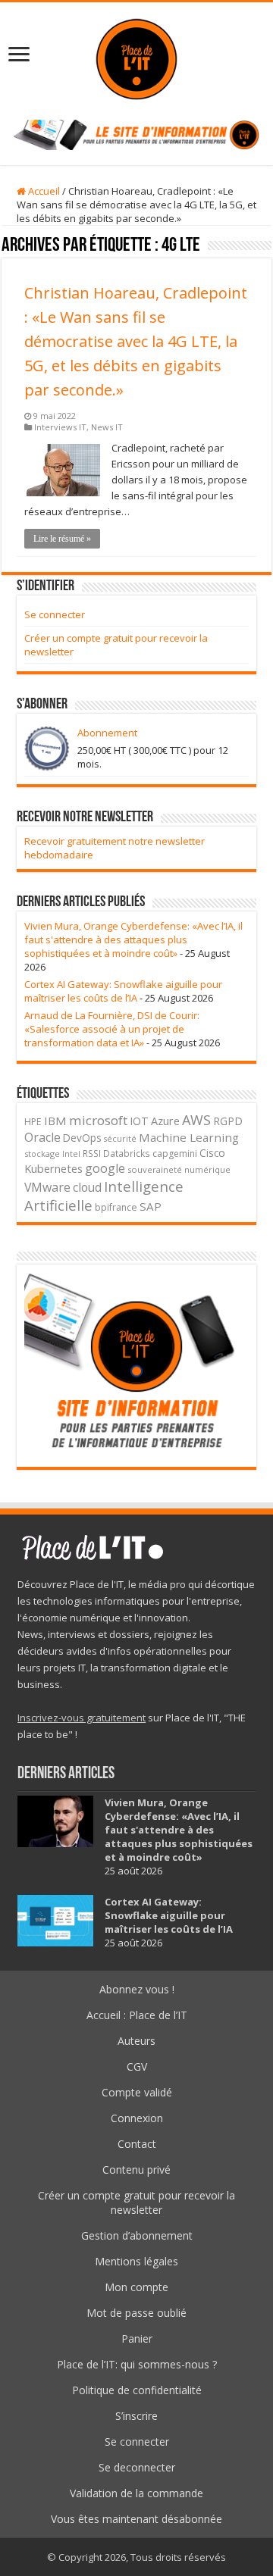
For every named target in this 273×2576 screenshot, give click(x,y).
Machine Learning (189, 1137)
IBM (55, 1121)
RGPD (228, 1121)
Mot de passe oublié (136, 2313)
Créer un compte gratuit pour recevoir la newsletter (136, 2202)
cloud (87, 1187)
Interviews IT (60, 427)
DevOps (82, 1138)
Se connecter (55, 614)
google (105, 1168)
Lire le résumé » (62, 539)
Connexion (137, 2118)
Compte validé (137, 2092)
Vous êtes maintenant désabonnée (136, 2519)
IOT (139, 1121)
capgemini (175, 1154)
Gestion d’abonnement (137, 2235)
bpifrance (116, 1207)
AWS (196, 1120)
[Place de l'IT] (136, 57)
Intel (71, 1154)
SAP (151, 1206)
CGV (137, 2066)
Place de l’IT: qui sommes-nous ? (137, 2364)
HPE (33, 1122)
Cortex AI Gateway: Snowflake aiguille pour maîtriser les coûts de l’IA (123, 991)
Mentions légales (136, 2261)
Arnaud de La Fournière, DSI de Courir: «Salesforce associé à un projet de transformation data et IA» (112, 1029)
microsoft (98, 1120)
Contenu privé (136, 2170)
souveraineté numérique (179, 1169)
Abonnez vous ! (137, 1989)
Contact (137, 2144)
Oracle (42, 1137)
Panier (137, 2338)
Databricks (127, 1153)
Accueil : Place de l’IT (137, 2015)
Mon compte (136, 2287)
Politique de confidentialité (137, 2390)
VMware (47, 1187)
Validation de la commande (136, 2493)
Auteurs (136, 2041)
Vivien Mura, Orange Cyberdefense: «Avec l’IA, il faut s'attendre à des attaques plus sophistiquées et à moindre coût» (133, 939)
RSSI (92, 1153)
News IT (107, 427)
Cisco (212, 1153)
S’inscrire (136, 2416)
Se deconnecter (137, 2467)
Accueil (43, 191)
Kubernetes (53, 1168)
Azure (165, 1121)
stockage (42, 1154)
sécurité (120, 1139)
